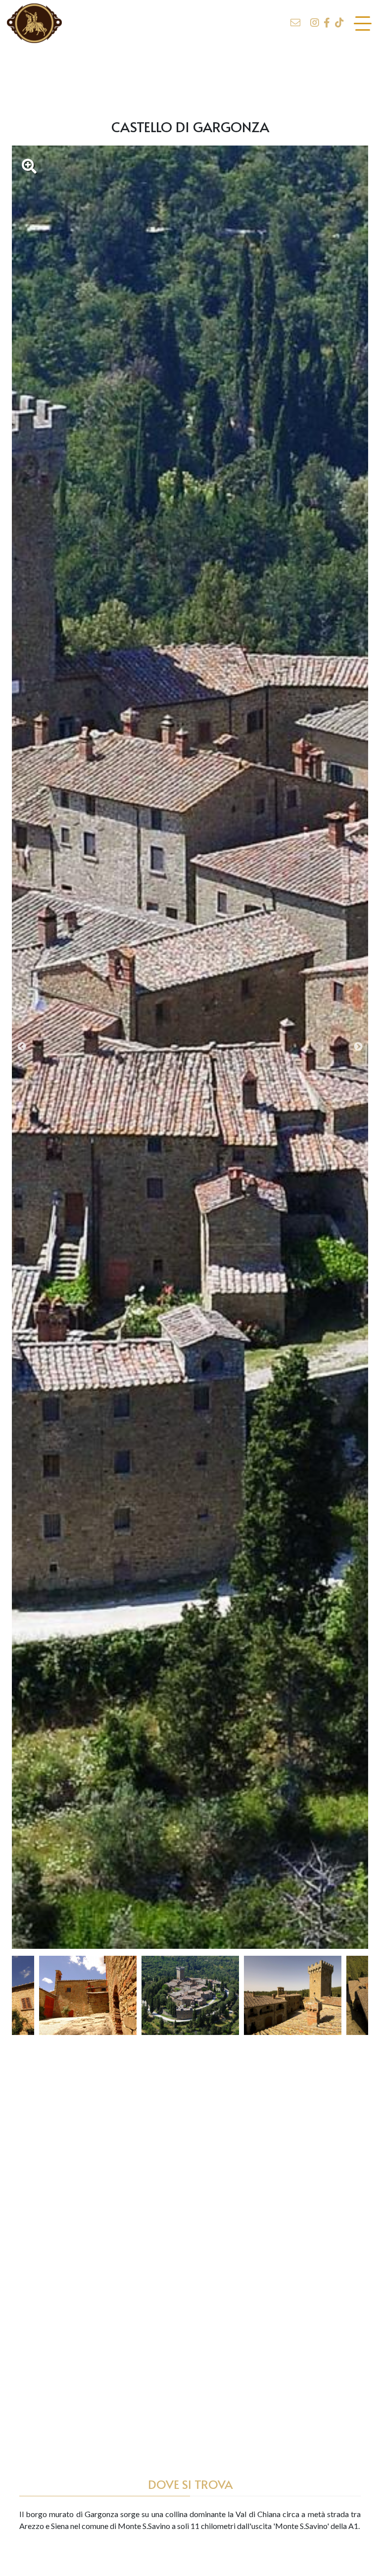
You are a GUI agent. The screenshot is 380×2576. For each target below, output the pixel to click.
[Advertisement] (190, 76)
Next (358, 1047)
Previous (22, 1047)
